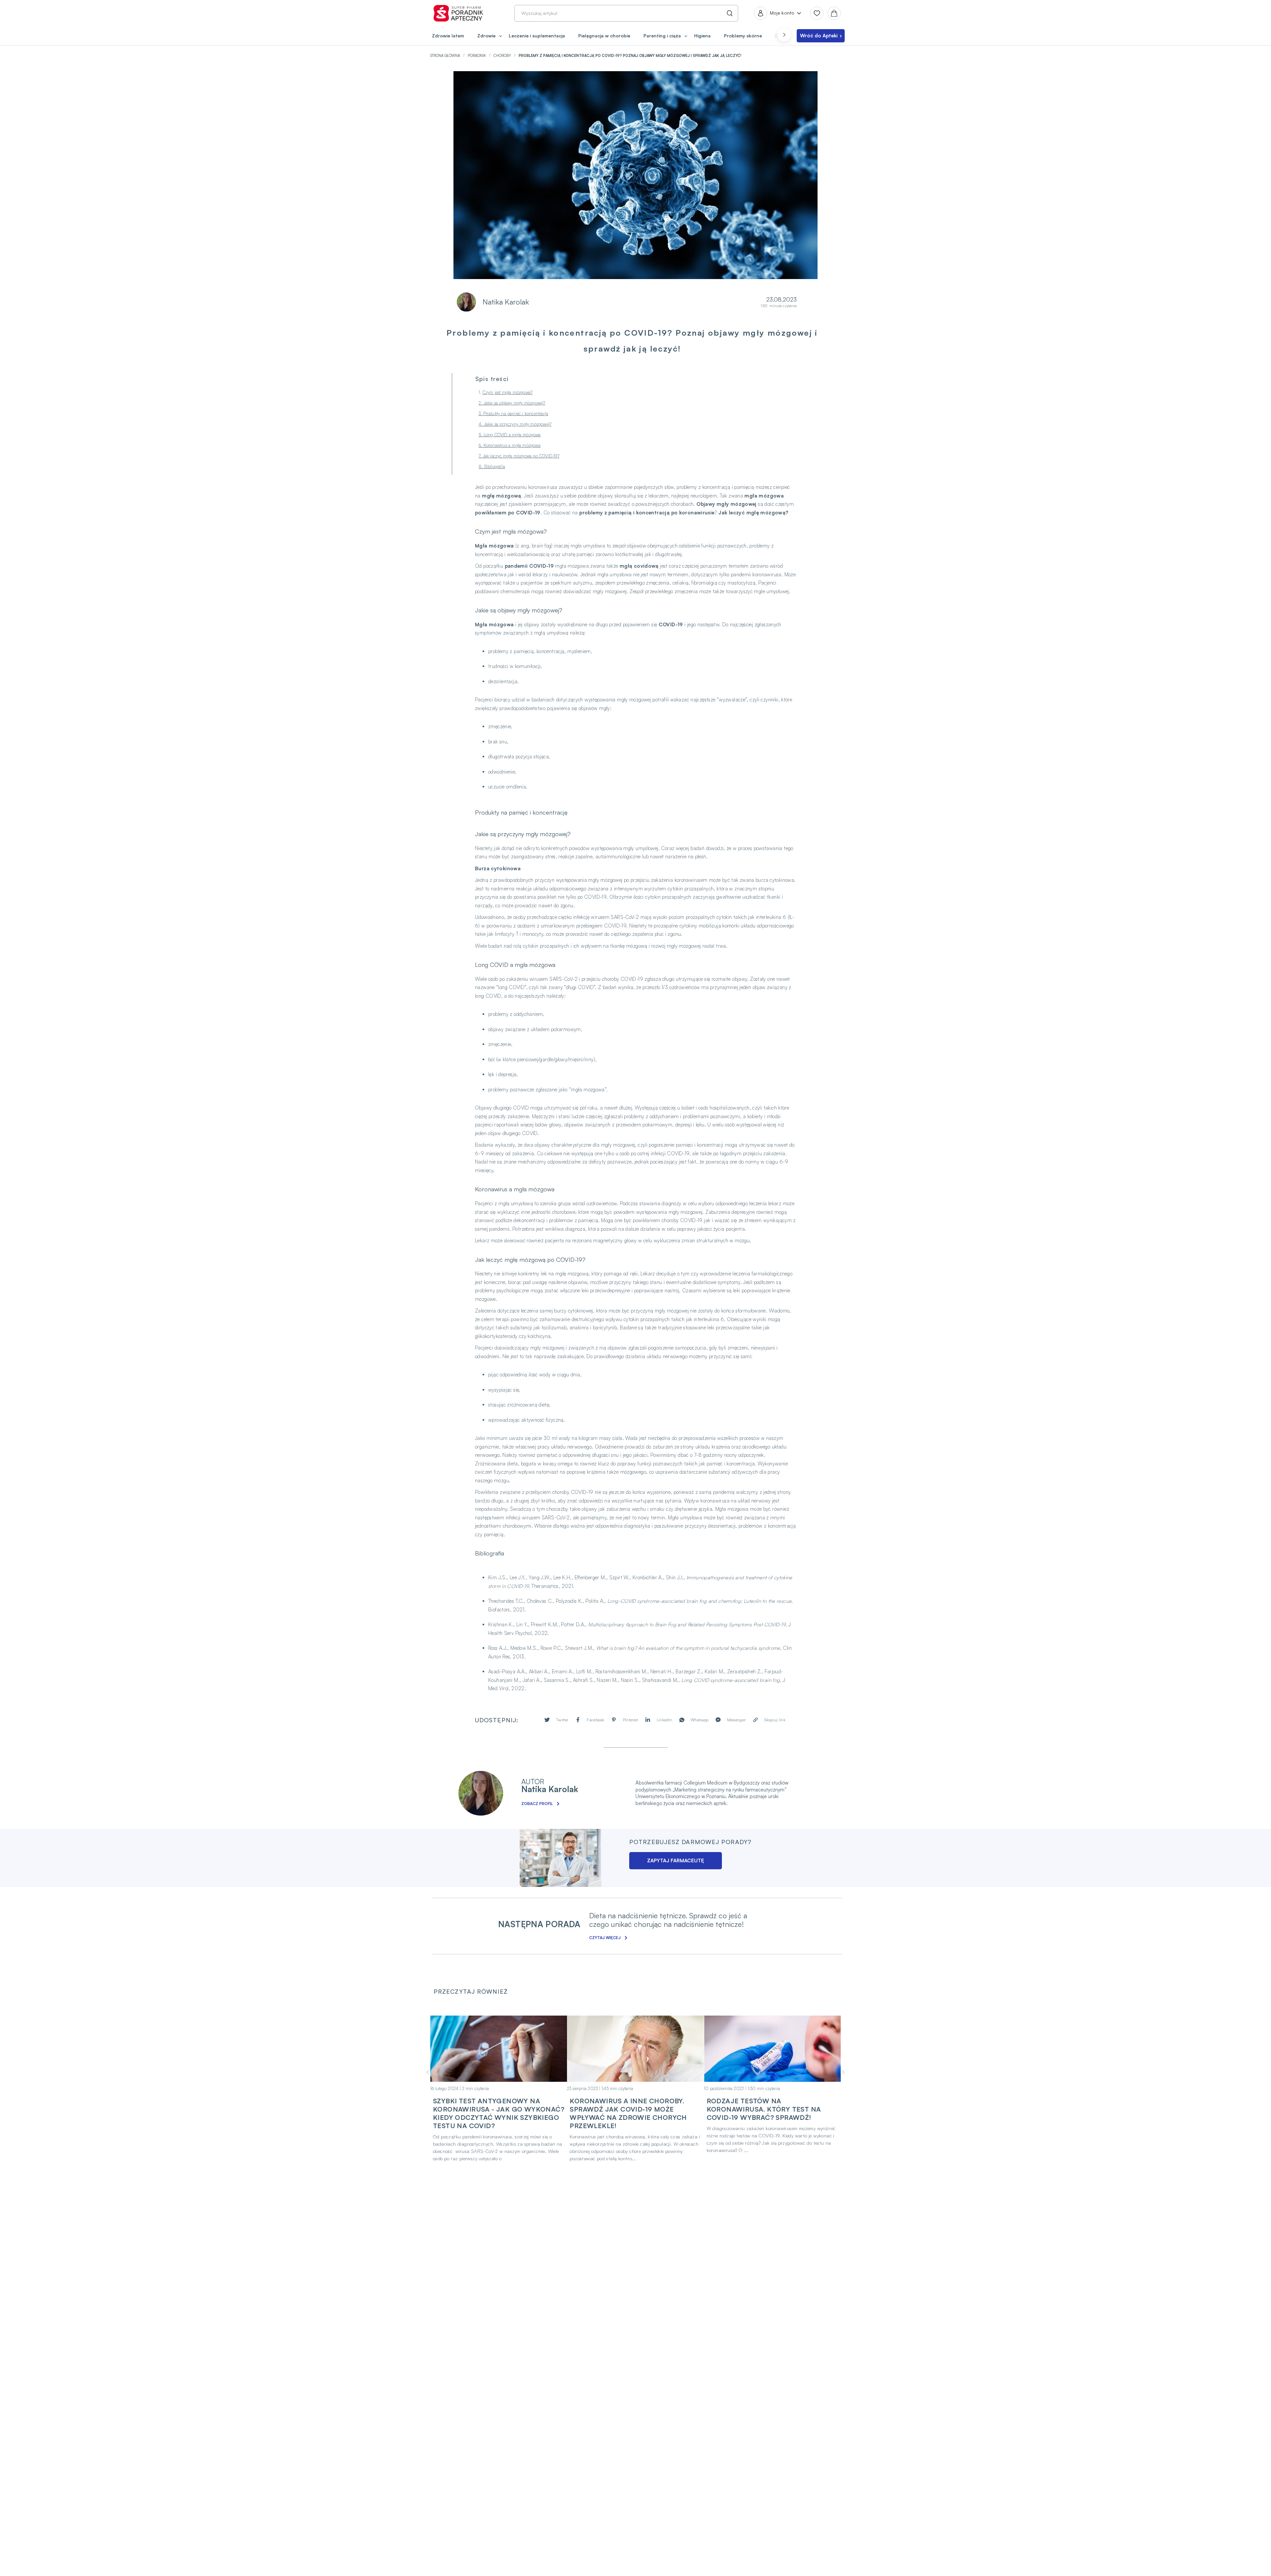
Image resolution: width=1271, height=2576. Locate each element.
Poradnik (477, 56)
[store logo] (458, 13)
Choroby (503, 56)
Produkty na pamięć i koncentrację (516, 413)
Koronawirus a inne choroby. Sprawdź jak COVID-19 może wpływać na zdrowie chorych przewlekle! (628, 2113)
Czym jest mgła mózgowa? (508, 392)
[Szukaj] (728, 13)
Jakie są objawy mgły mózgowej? (515, 403)
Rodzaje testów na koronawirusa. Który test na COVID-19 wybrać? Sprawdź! (764, 2109)
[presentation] (784, 35)
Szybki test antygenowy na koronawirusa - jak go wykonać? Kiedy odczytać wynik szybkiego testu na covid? (499, 2113)
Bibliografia (495, 466)
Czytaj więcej (605, 1938)
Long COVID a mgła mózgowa (512, 435)
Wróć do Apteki (819, 36)
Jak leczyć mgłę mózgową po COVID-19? (521, 456)
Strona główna (446, 56)
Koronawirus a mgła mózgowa (512, 445)
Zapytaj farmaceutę (676, 1860)
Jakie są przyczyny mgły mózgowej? (518, 424)
